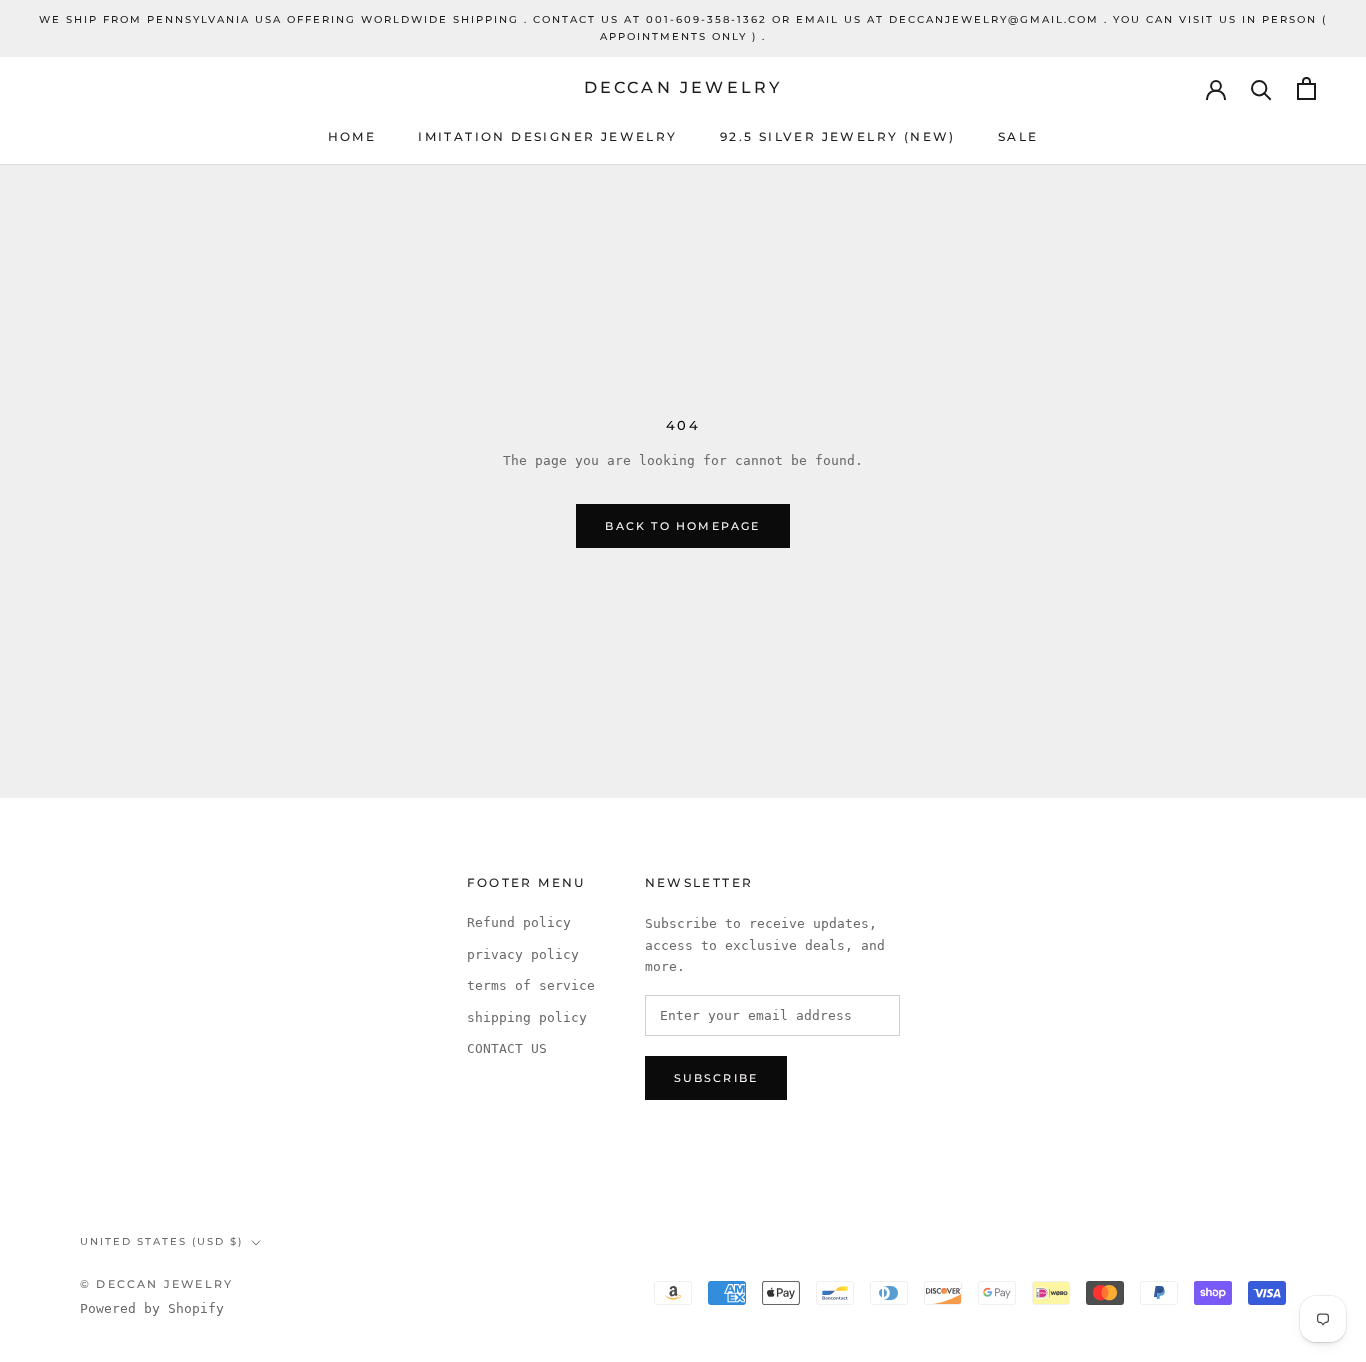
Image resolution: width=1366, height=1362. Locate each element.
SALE (1018, 136)
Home (352, 136)
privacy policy (523, 954)
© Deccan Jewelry (156, 1284)
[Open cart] (1306, 88)
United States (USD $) (161, 1241)
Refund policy (519, 922)
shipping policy (527, 1017)
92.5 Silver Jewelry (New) (838, 136)
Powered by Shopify (152, 1308)
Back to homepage (682, 526)
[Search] (1261, 88)
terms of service (531, 985)
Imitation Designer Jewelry (547, 136)
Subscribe (716, 1078)
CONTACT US (507, 1048)
